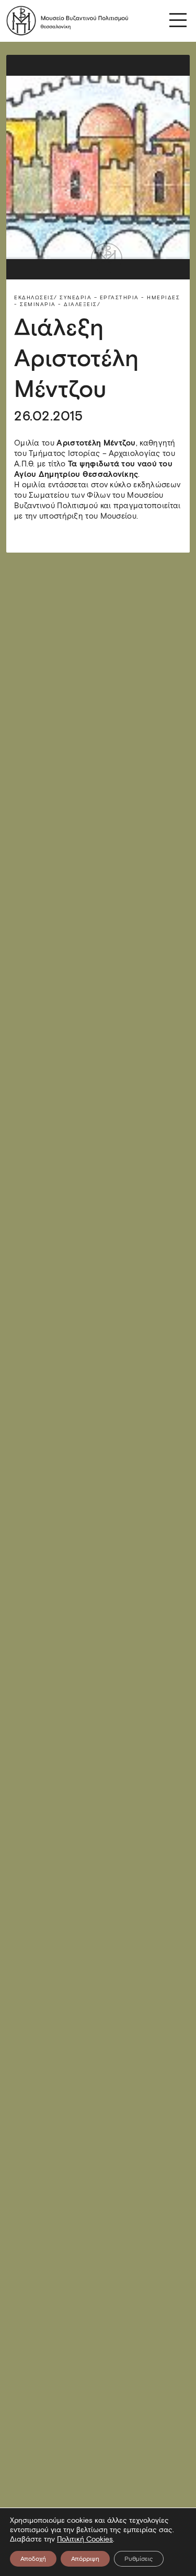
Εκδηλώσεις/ (36, 297)
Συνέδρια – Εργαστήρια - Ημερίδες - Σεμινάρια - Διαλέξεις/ (97, 301)
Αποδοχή (33, 2559)
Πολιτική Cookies (85, 2539)
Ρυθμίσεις (139, 2559)
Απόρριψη (85, 2559)
